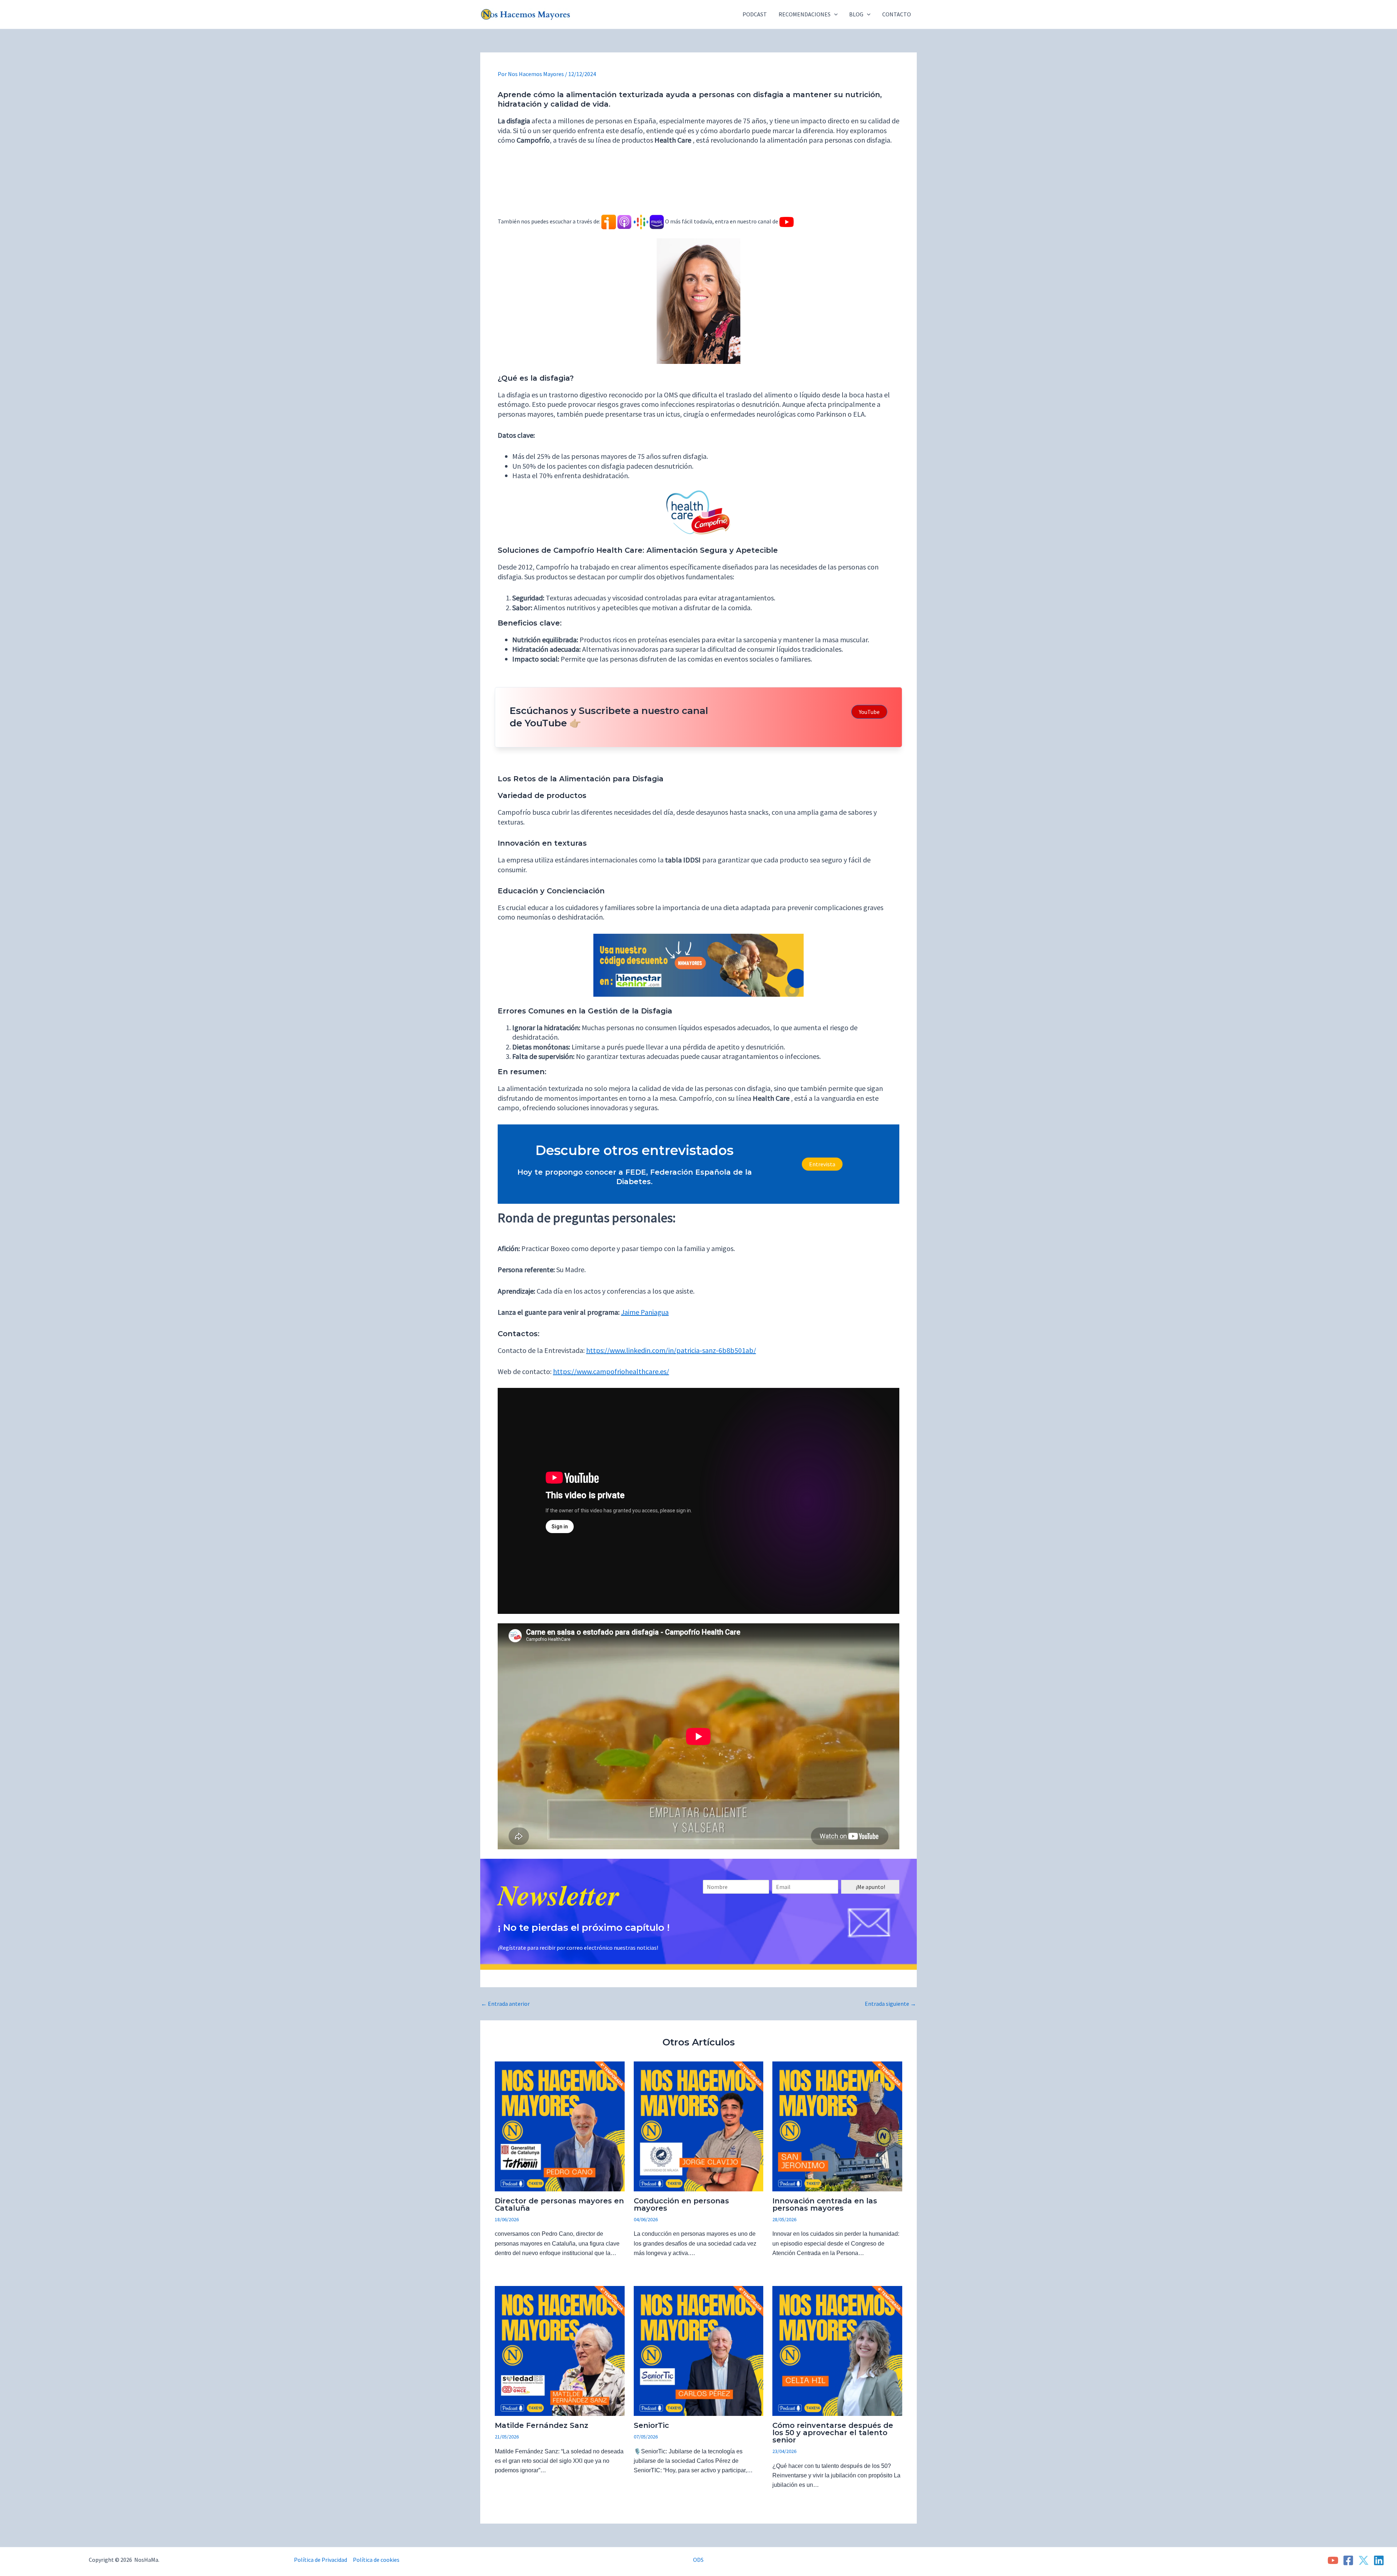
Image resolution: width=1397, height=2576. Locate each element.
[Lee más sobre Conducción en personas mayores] (699, 2126)
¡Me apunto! (870, 1887)
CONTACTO (897, 14)
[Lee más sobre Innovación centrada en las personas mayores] (837, 2126)
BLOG (856, 14)
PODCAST (755, 14)
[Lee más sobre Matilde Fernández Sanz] (560, 2350)
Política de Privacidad (321, 2560)
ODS (698, 2560)
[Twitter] (1364, 2560)
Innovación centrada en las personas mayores (825, 2204)
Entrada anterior (505, 2004)
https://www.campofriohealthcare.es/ (611, 1371)
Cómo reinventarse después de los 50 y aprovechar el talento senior (833, 2433)
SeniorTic (651, 2425)
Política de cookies (376, 2560)
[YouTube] (1333, 2560)
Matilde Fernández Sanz (542, 2425)
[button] (834, 14)
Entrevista (822, 1164)
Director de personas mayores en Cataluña (559, 2204)
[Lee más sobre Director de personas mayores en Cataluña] (560, 2126)
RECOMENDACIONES (805, 14)
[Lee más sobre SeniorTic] (699, 2350)
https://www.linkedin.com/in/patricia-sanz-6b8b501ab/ (671, 1350)
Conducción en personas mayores (681, 2204)
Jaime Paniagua (645, 1312)
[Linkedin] (1379, 2560)
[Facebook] (1348, 2560)
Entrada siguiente (890, 2004)
